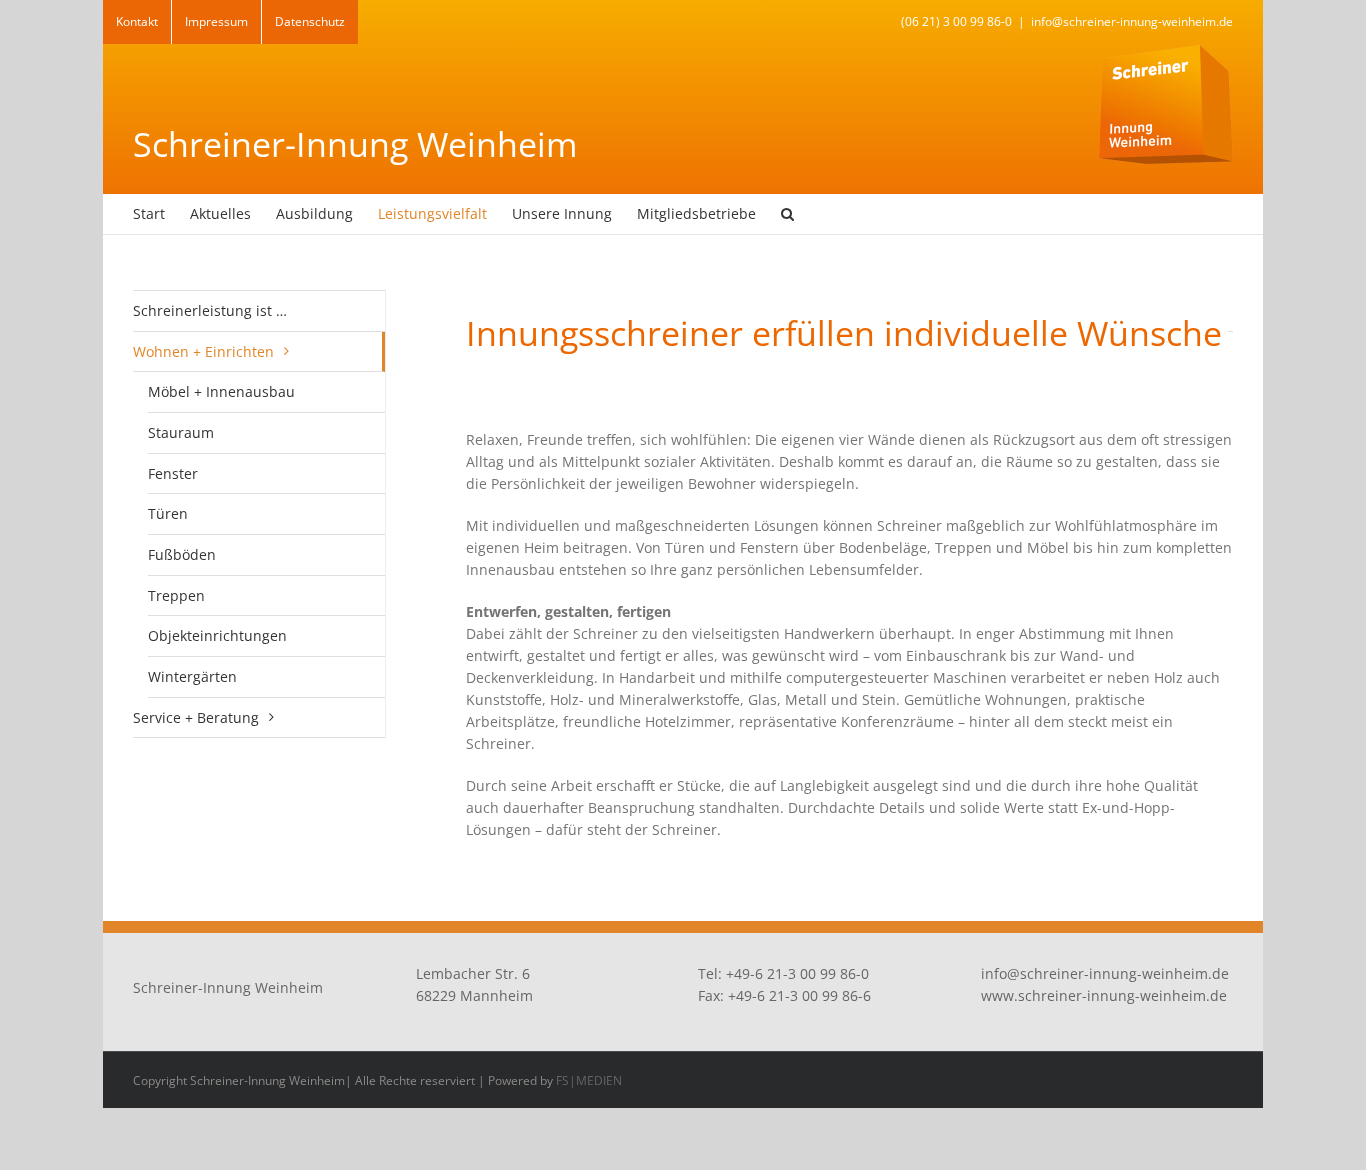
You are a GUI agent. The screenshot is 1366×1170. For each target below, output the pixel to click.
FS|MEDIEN (589, 1080)
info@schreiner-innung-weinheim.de (1132, 21)
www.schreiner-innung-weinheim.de (1104, 995)
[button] (787, 214)
